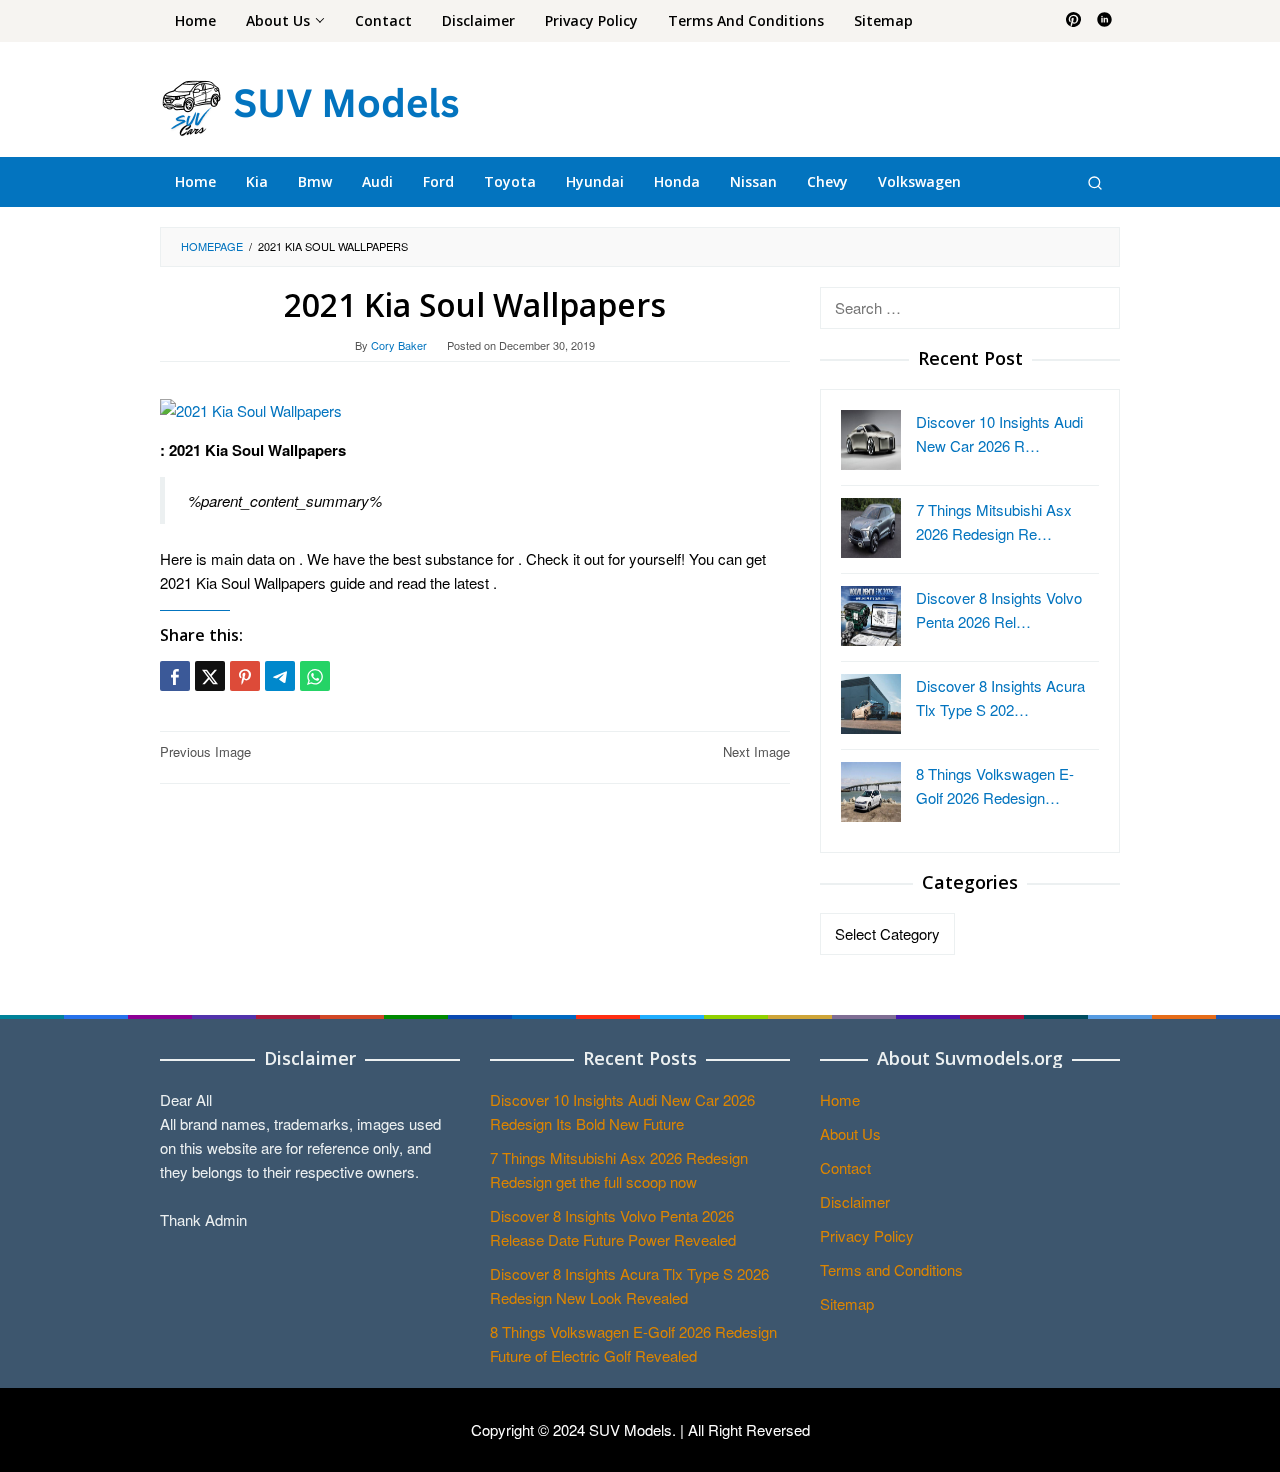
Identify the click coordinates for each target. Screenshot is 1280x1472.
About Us (850, 1133)
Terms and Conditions (891, 1269)
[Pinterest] (1073, 21)
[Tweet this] (210, 676)
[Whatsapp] (315, 676)
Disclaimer (855, 1201)
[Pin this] (245, 676)
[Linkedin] (1104, 21)
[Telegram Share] (280, 676)
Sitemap (847, 1303)
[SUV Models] (310, 104)
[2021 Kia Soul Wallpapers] (251, 408)
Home (840, 1099)
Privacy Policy (867, 1235)
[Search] (1095, 182)
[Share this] (175, 676)
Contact (845, 1167)
